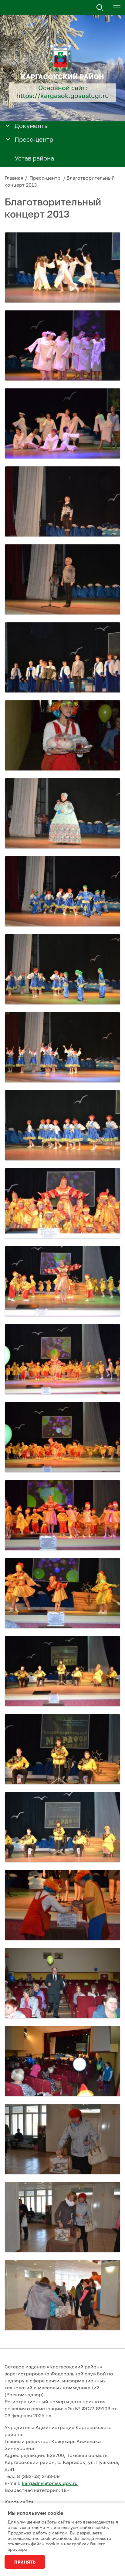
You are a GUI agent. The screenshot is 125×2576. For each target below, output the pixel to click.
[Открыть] (8, 125)
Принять (25, 2562)
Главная (14, 178)
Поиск (100, 8)
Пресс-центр (46, 178)
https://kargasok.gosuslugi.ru (63, 96)
